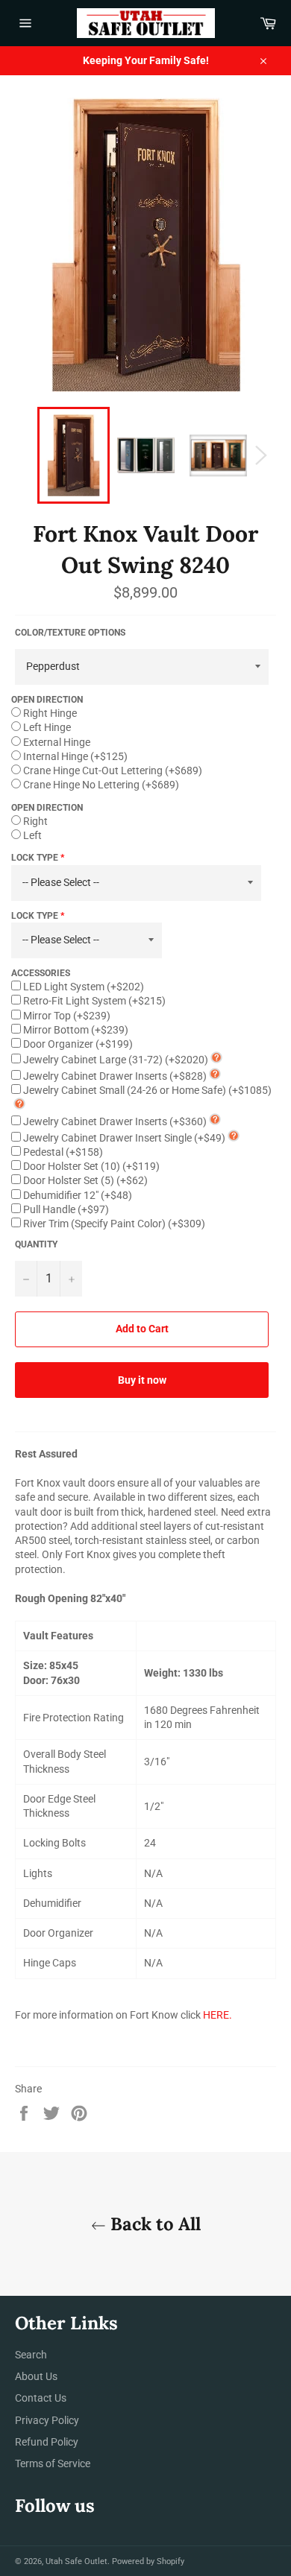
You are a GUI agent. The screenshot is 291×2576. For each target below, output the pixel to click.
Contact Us (41, 2398)
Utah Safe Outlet (76, 2561)
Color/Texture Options (70, 633)
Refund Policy (47, 2442)
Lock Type (35, 858)
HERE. (218, 2015)
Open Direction (47, 700)
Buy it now (142, 1380)
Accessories (41, 973)
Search (31, 2355)
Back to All (153, 2224)
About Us (36, 2376)
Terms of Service (53, 2463)
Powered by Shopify (148, 2561)
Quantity (36, 1244)
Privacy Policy (47, 2420)
